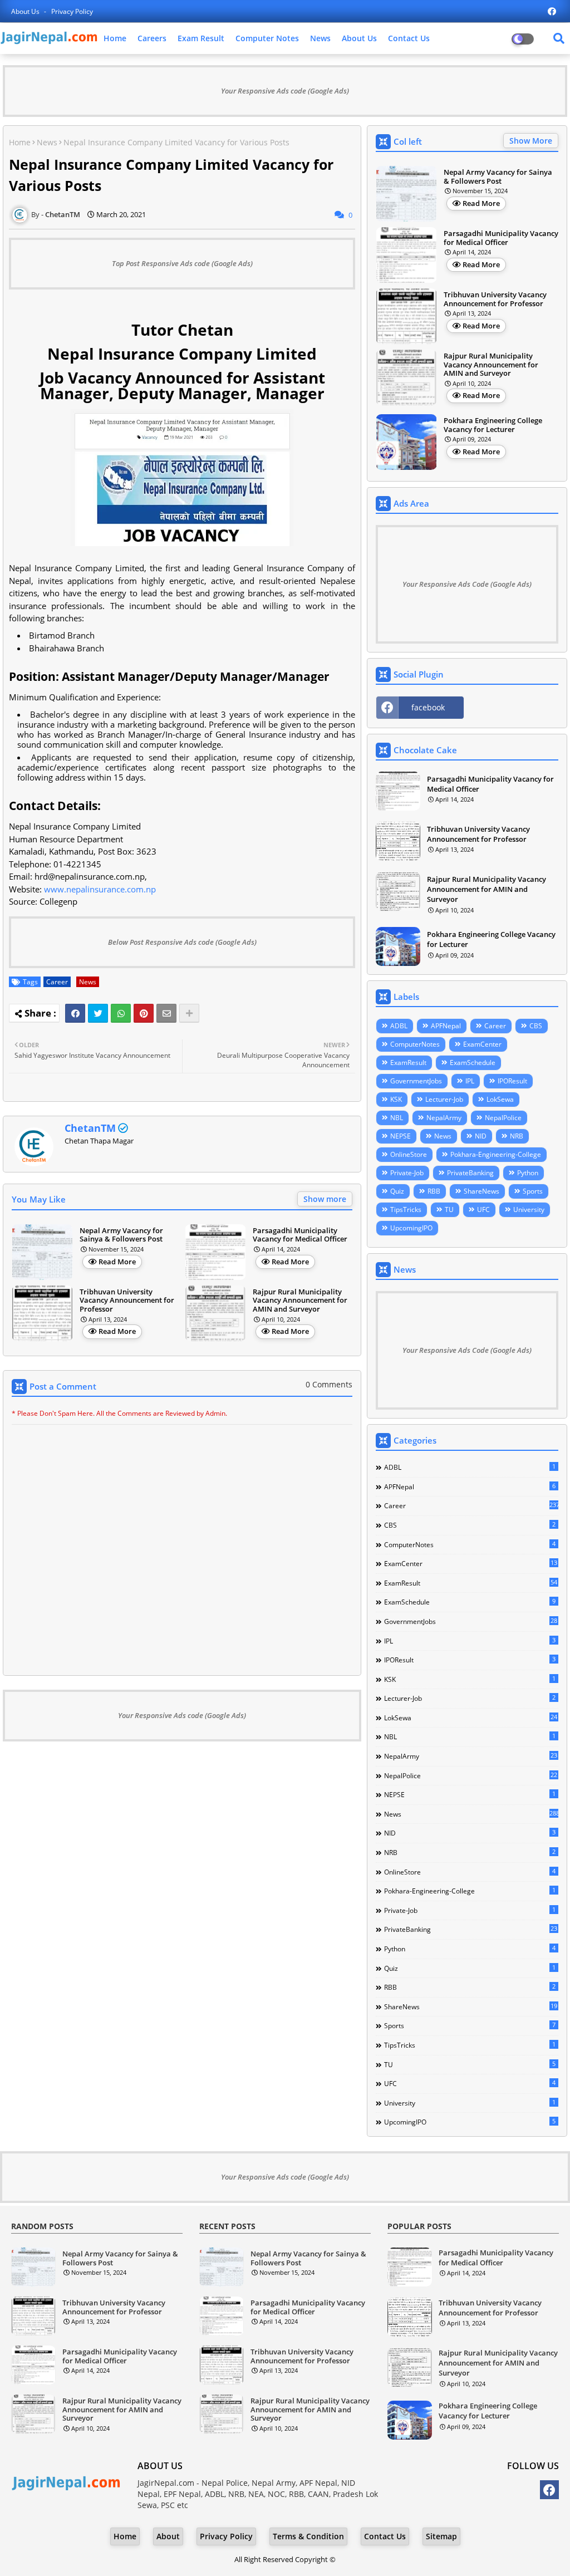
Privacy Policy (72, 11)
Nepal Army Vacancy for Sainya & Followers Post (121, 1235)
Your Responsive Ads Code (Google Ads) (467, 584)
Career (57, 982)
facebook (428, 707)
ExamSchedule (473, 1063)
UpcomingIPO (411, 1228)
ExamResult (408, 1063)
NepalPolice (503, 1118)
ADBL (399, 1026)
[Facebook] (75, 1013)
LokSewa (500, 1099)
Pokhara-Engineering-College (496, 1154)
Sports (533, 1191)
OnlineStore (409, 1154)
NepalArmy (444, 1118)
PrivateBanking (470, 1173)
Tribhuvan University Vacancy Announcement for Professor (127, 1301)
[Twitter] (98, 1013)
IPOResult (512, 1081)
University (529, 1210)
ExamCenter (482, 1044)
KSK (396, 1099)
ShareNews (481, 1191)
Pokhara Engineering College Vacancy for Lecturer (493, 425)
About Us (26, 11)
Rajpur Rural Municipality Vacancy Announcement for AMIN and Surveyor (300, 1301)
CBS (536, 1026)
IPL (470, 1081)
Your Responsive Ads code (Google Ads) (285, 91)
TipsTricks (406, 1210)
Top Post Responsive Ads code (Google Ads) (182, 263)
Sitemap (441, 2536)
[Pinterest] (144, 1013)
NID (481, 1136)
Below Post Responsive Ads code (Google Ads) (182, 942)
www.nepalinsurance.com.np (100, 889)
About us (359, 38)
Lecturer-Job (444, 1099)
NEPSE (401, 1136)
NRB (517, 1136)
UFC (483, 1210)
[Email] (166, 1013)
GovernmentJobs (416, 1081)
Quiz (397, 1191)
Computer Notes (267, 38)
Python (528, 1173)
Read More (117, 1262)
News (320, 38)
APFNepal (446, 1026)
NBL (397, 1118)
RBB (434, 1191)
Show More (531, 141)
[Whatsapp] (121, 1013)
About (168, 2536)
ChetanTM (90, 1128)
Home (115, 38)
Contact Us (409, 38)
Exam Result (201, 38)
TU (449, 1210)
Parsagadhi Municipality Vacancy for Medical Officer (300, 1235)
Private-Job (407, 1173)
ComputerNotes (415, 1044)
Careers (152, 38)
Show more (325, 1199)
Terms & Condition (308, 2536)
